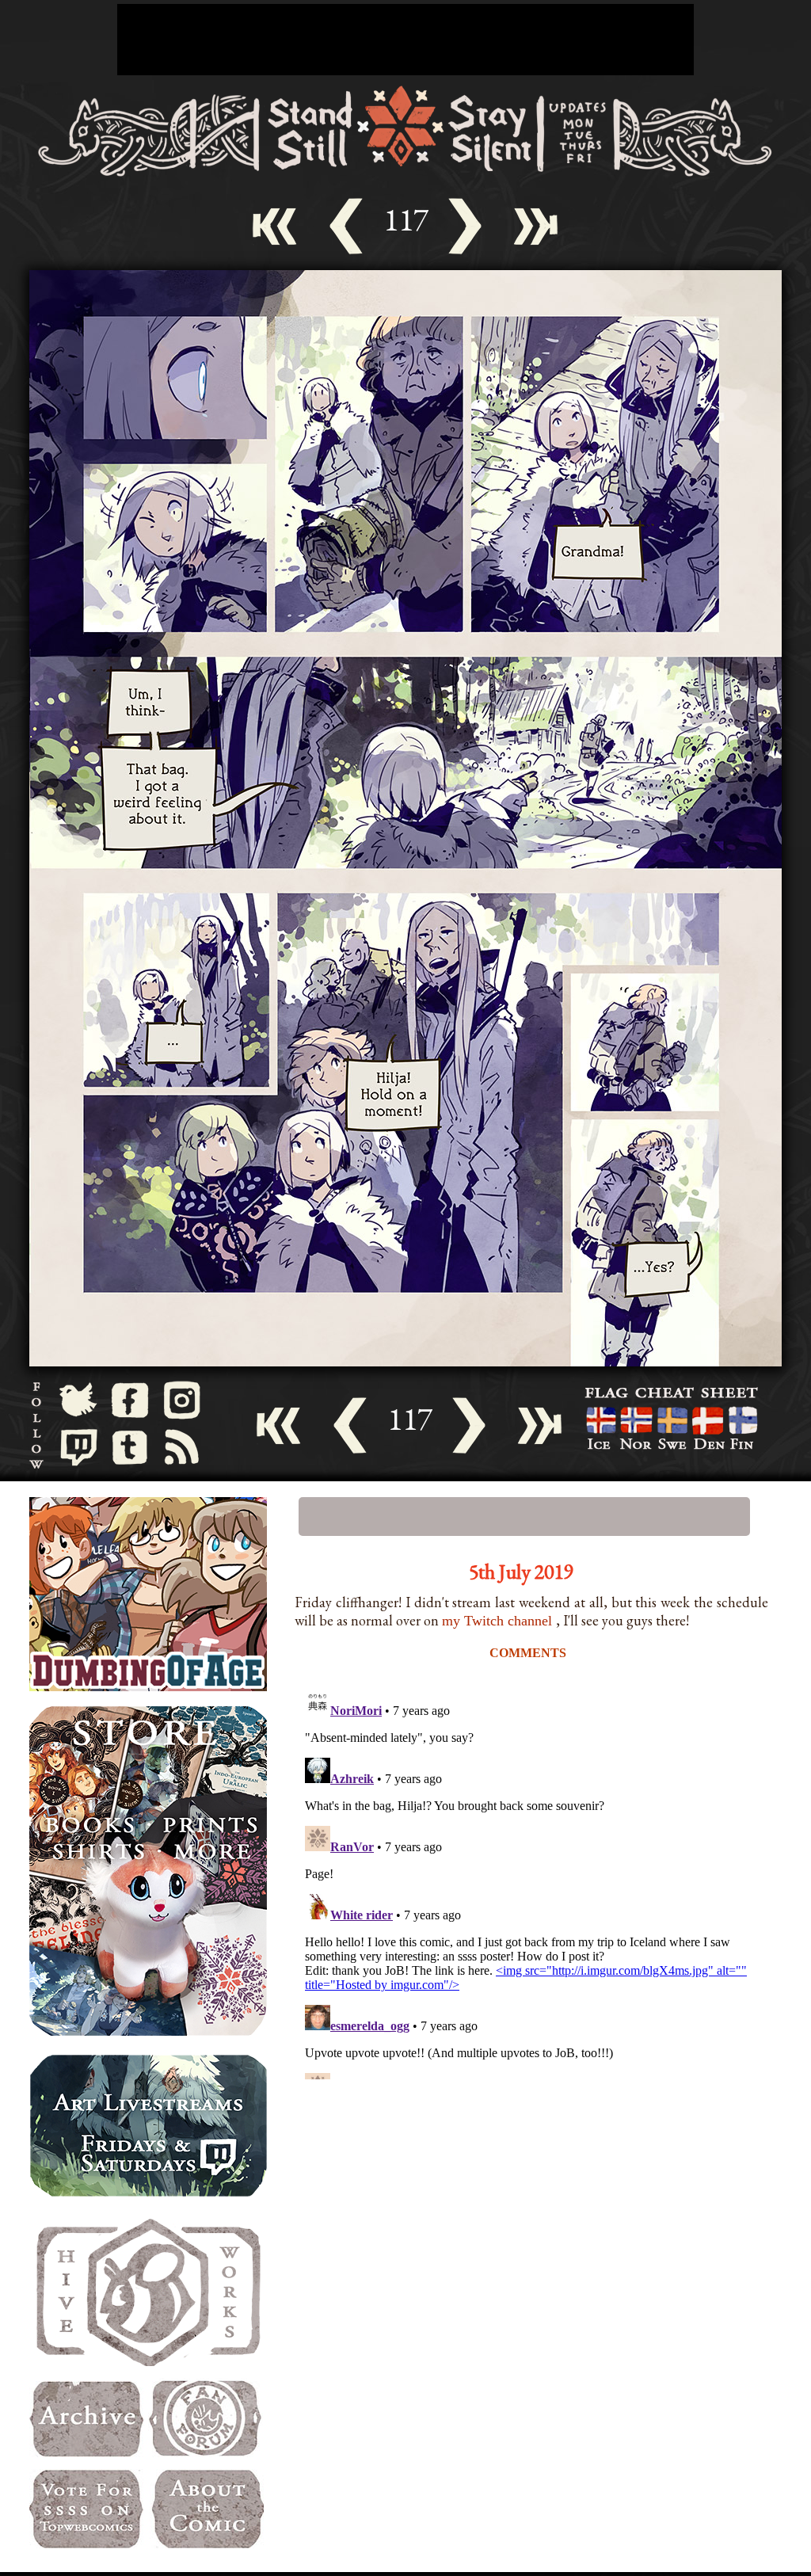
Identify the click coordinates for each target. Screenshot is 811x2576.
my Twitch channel (499, 1621)
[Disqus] (532, 1881)
